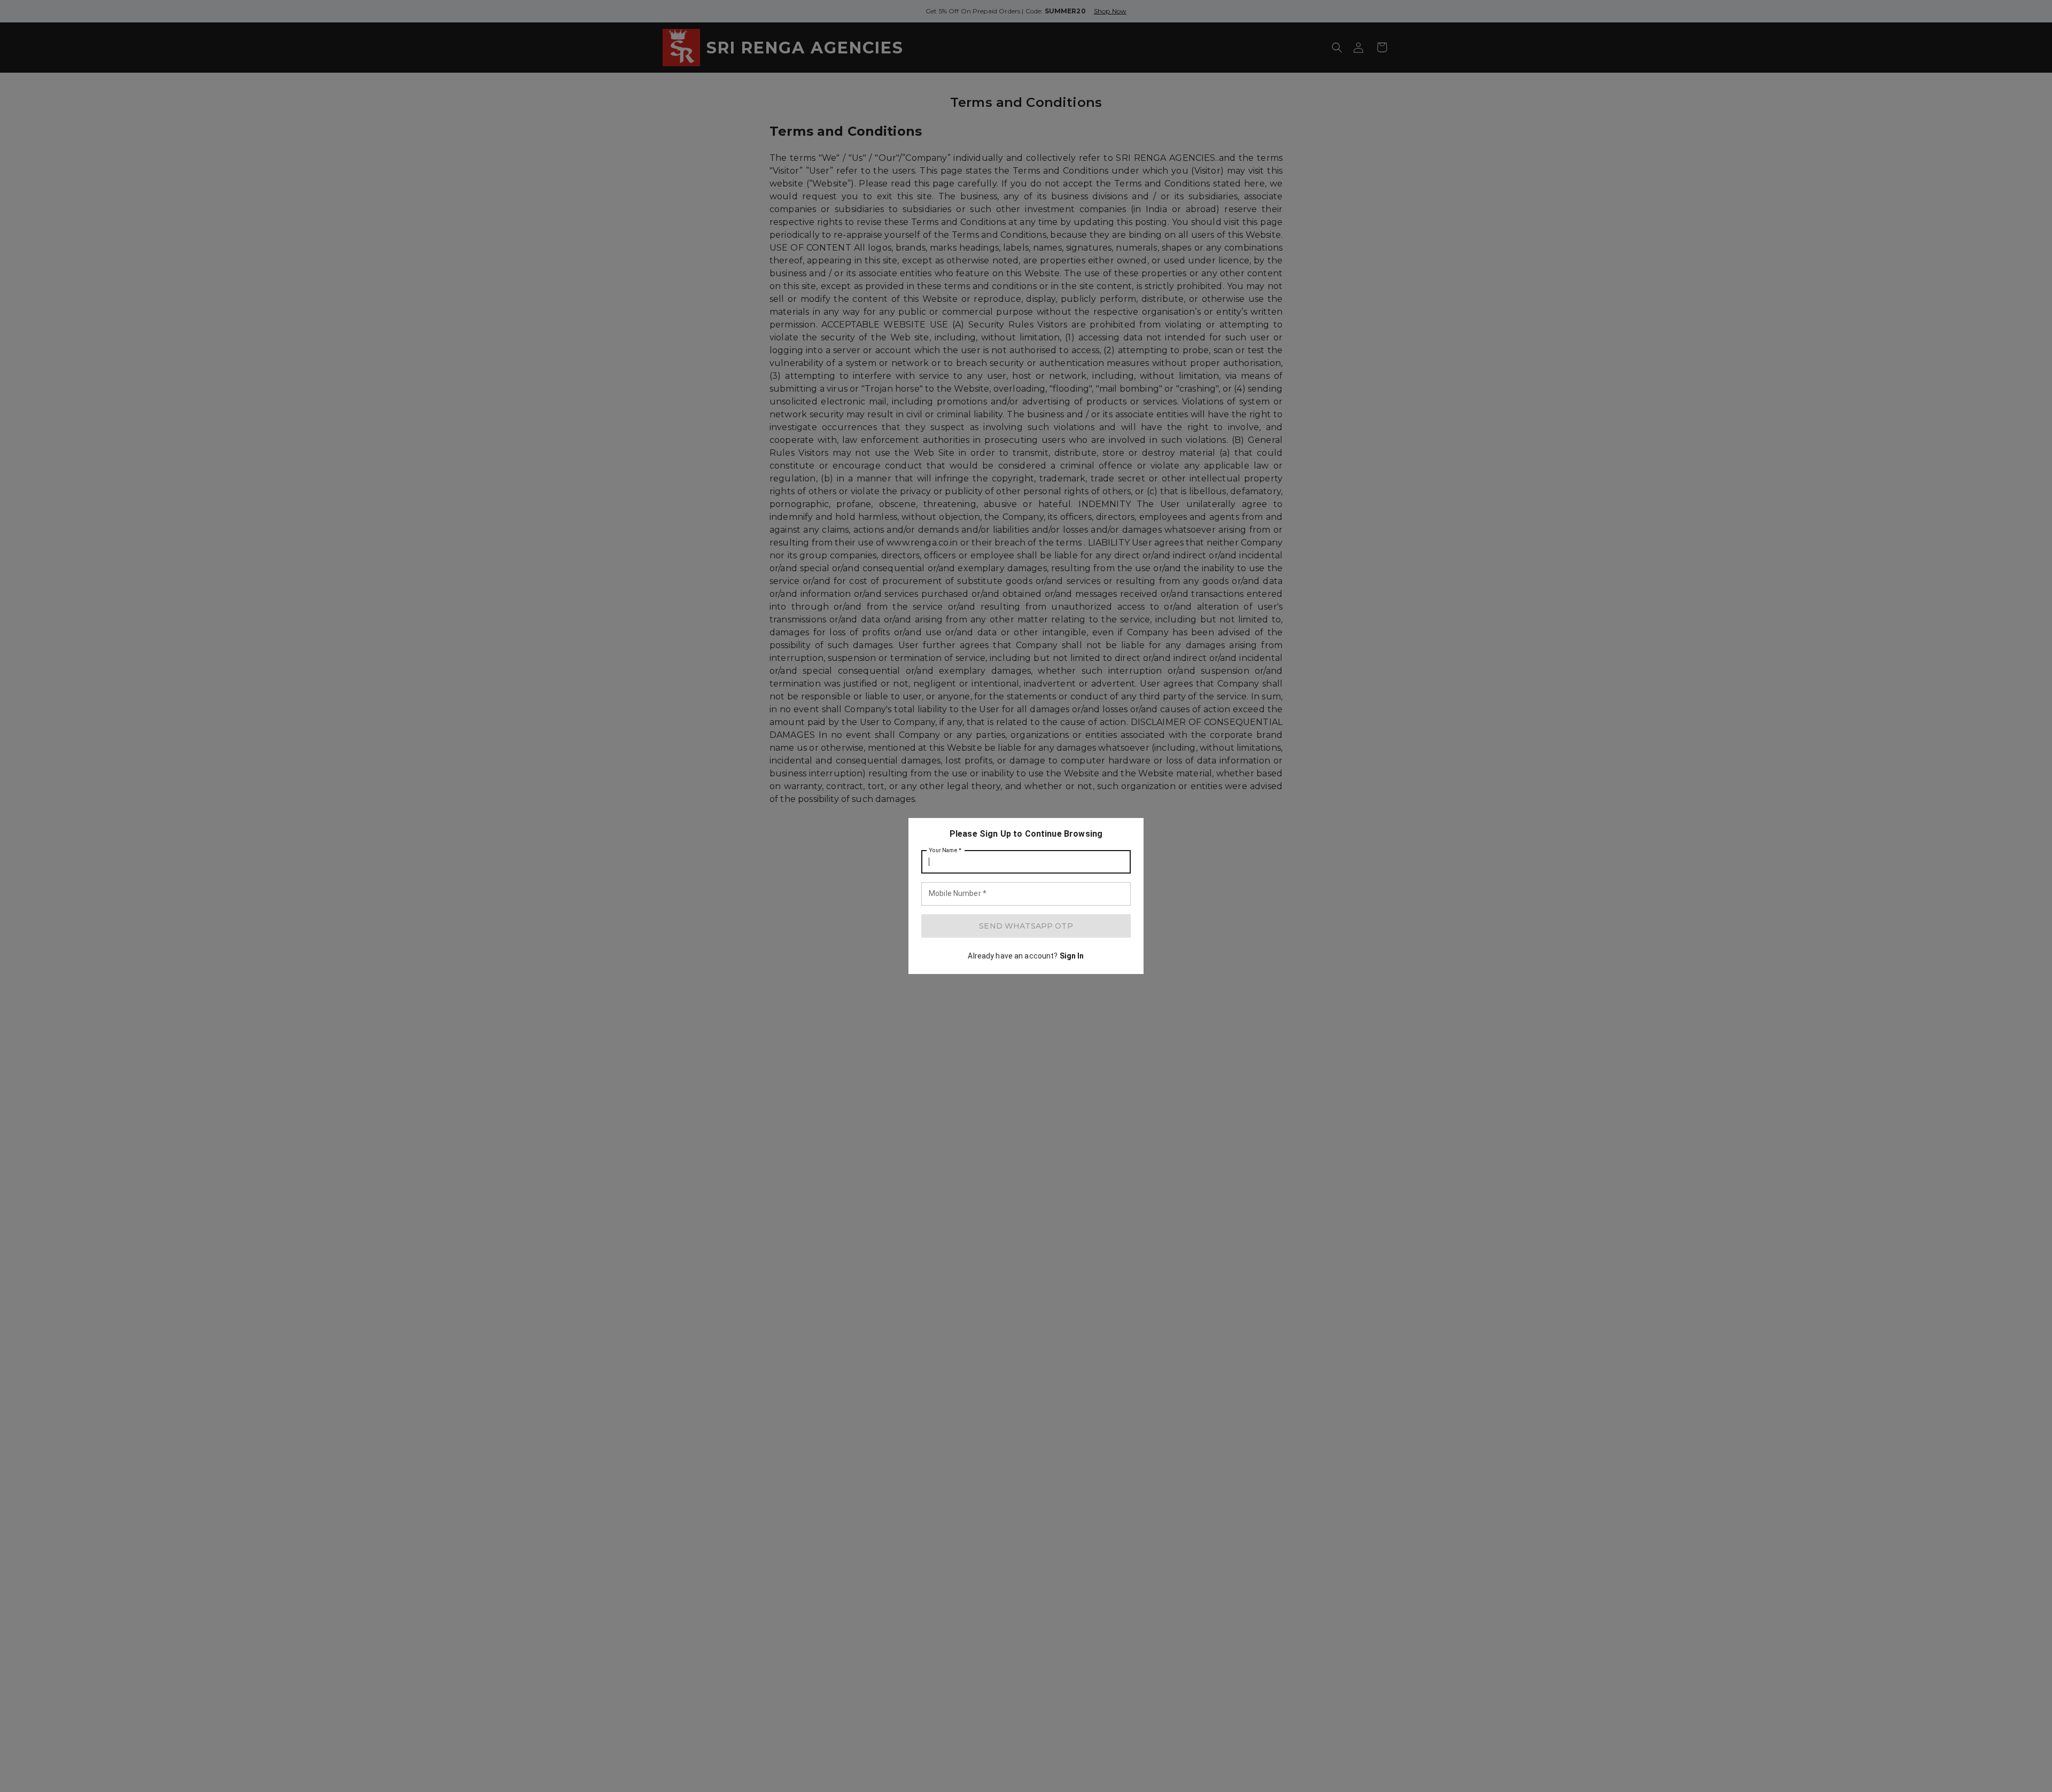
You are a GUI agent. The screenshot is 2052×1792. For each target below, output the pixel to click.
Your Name (945, 851)
